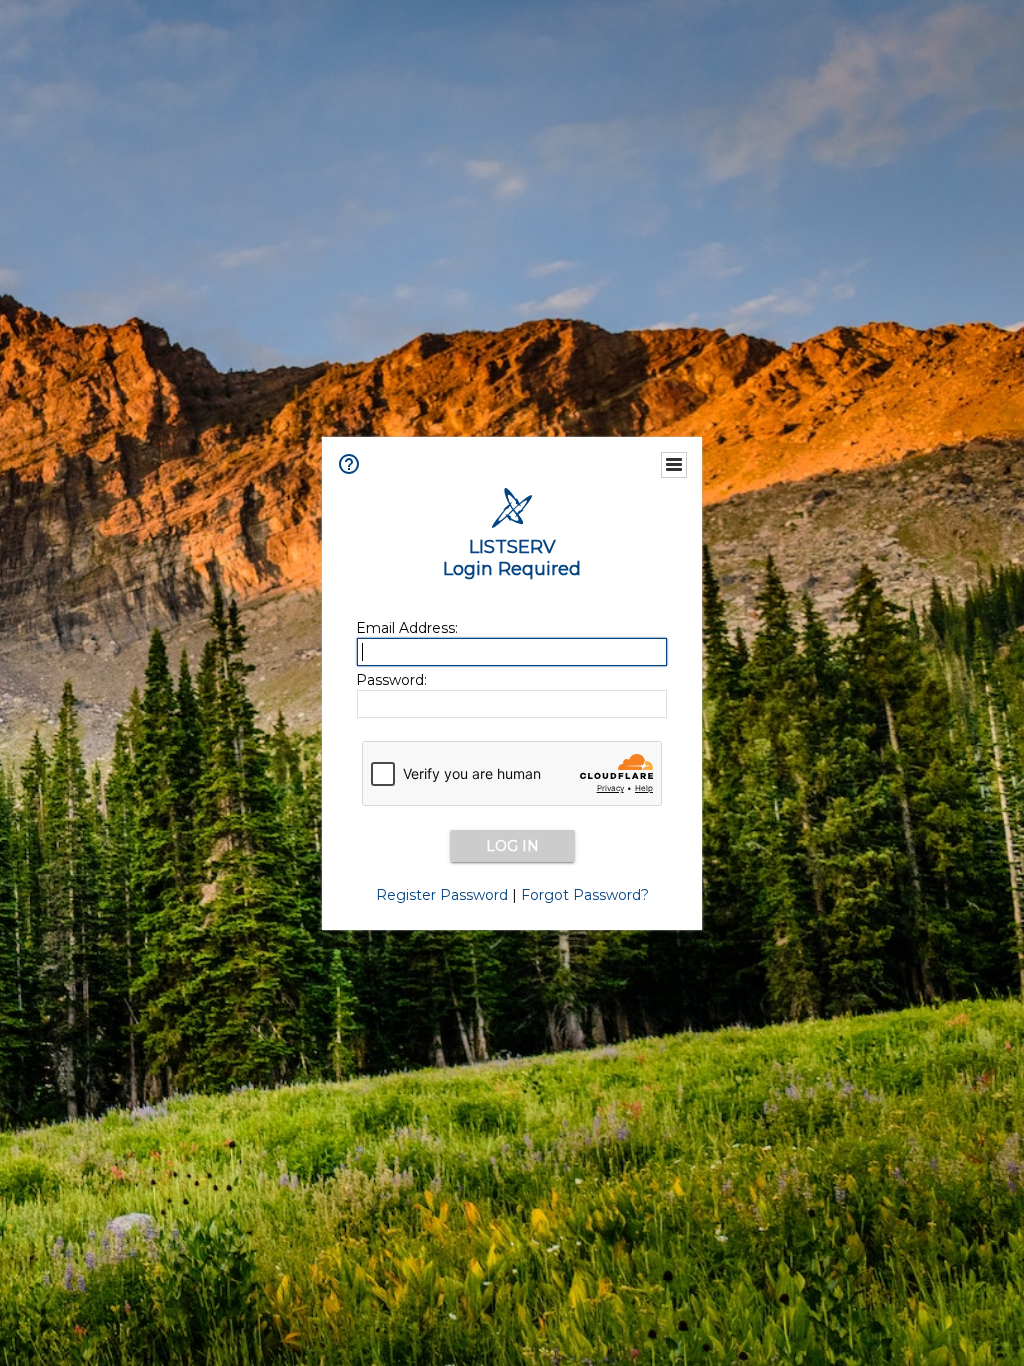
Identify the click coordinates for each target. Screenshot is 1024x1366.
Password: (391, 680)
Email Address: (407, 628)
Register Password (442, 895)
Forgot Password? (585, 895)
